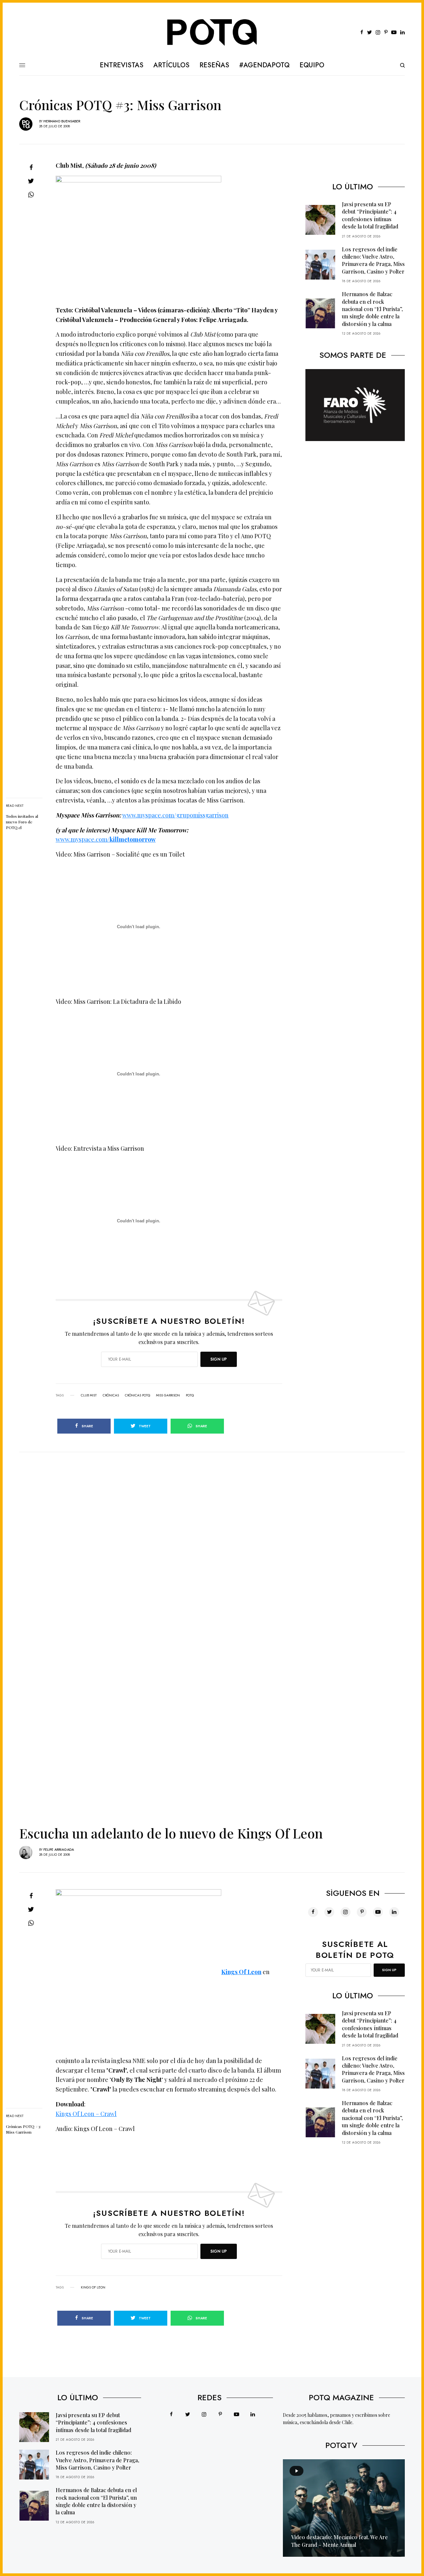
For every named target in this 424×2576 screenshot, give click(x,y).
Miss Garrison (168, 1395)
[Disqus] (212, 1535)
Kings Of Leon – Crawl (86, 2114)
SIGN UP (219, 1359)
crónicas (111, 1395)
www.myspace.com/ (106, 839)
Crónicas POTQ (137, 1395)
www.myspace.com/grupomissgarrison (175, 815)
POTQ (190, 1395)
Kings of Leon (93, 2287)
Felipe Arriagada (59, 1850)
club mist (89, 1395)
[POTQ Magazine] (212, 32)
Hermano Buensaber (62, 121)
